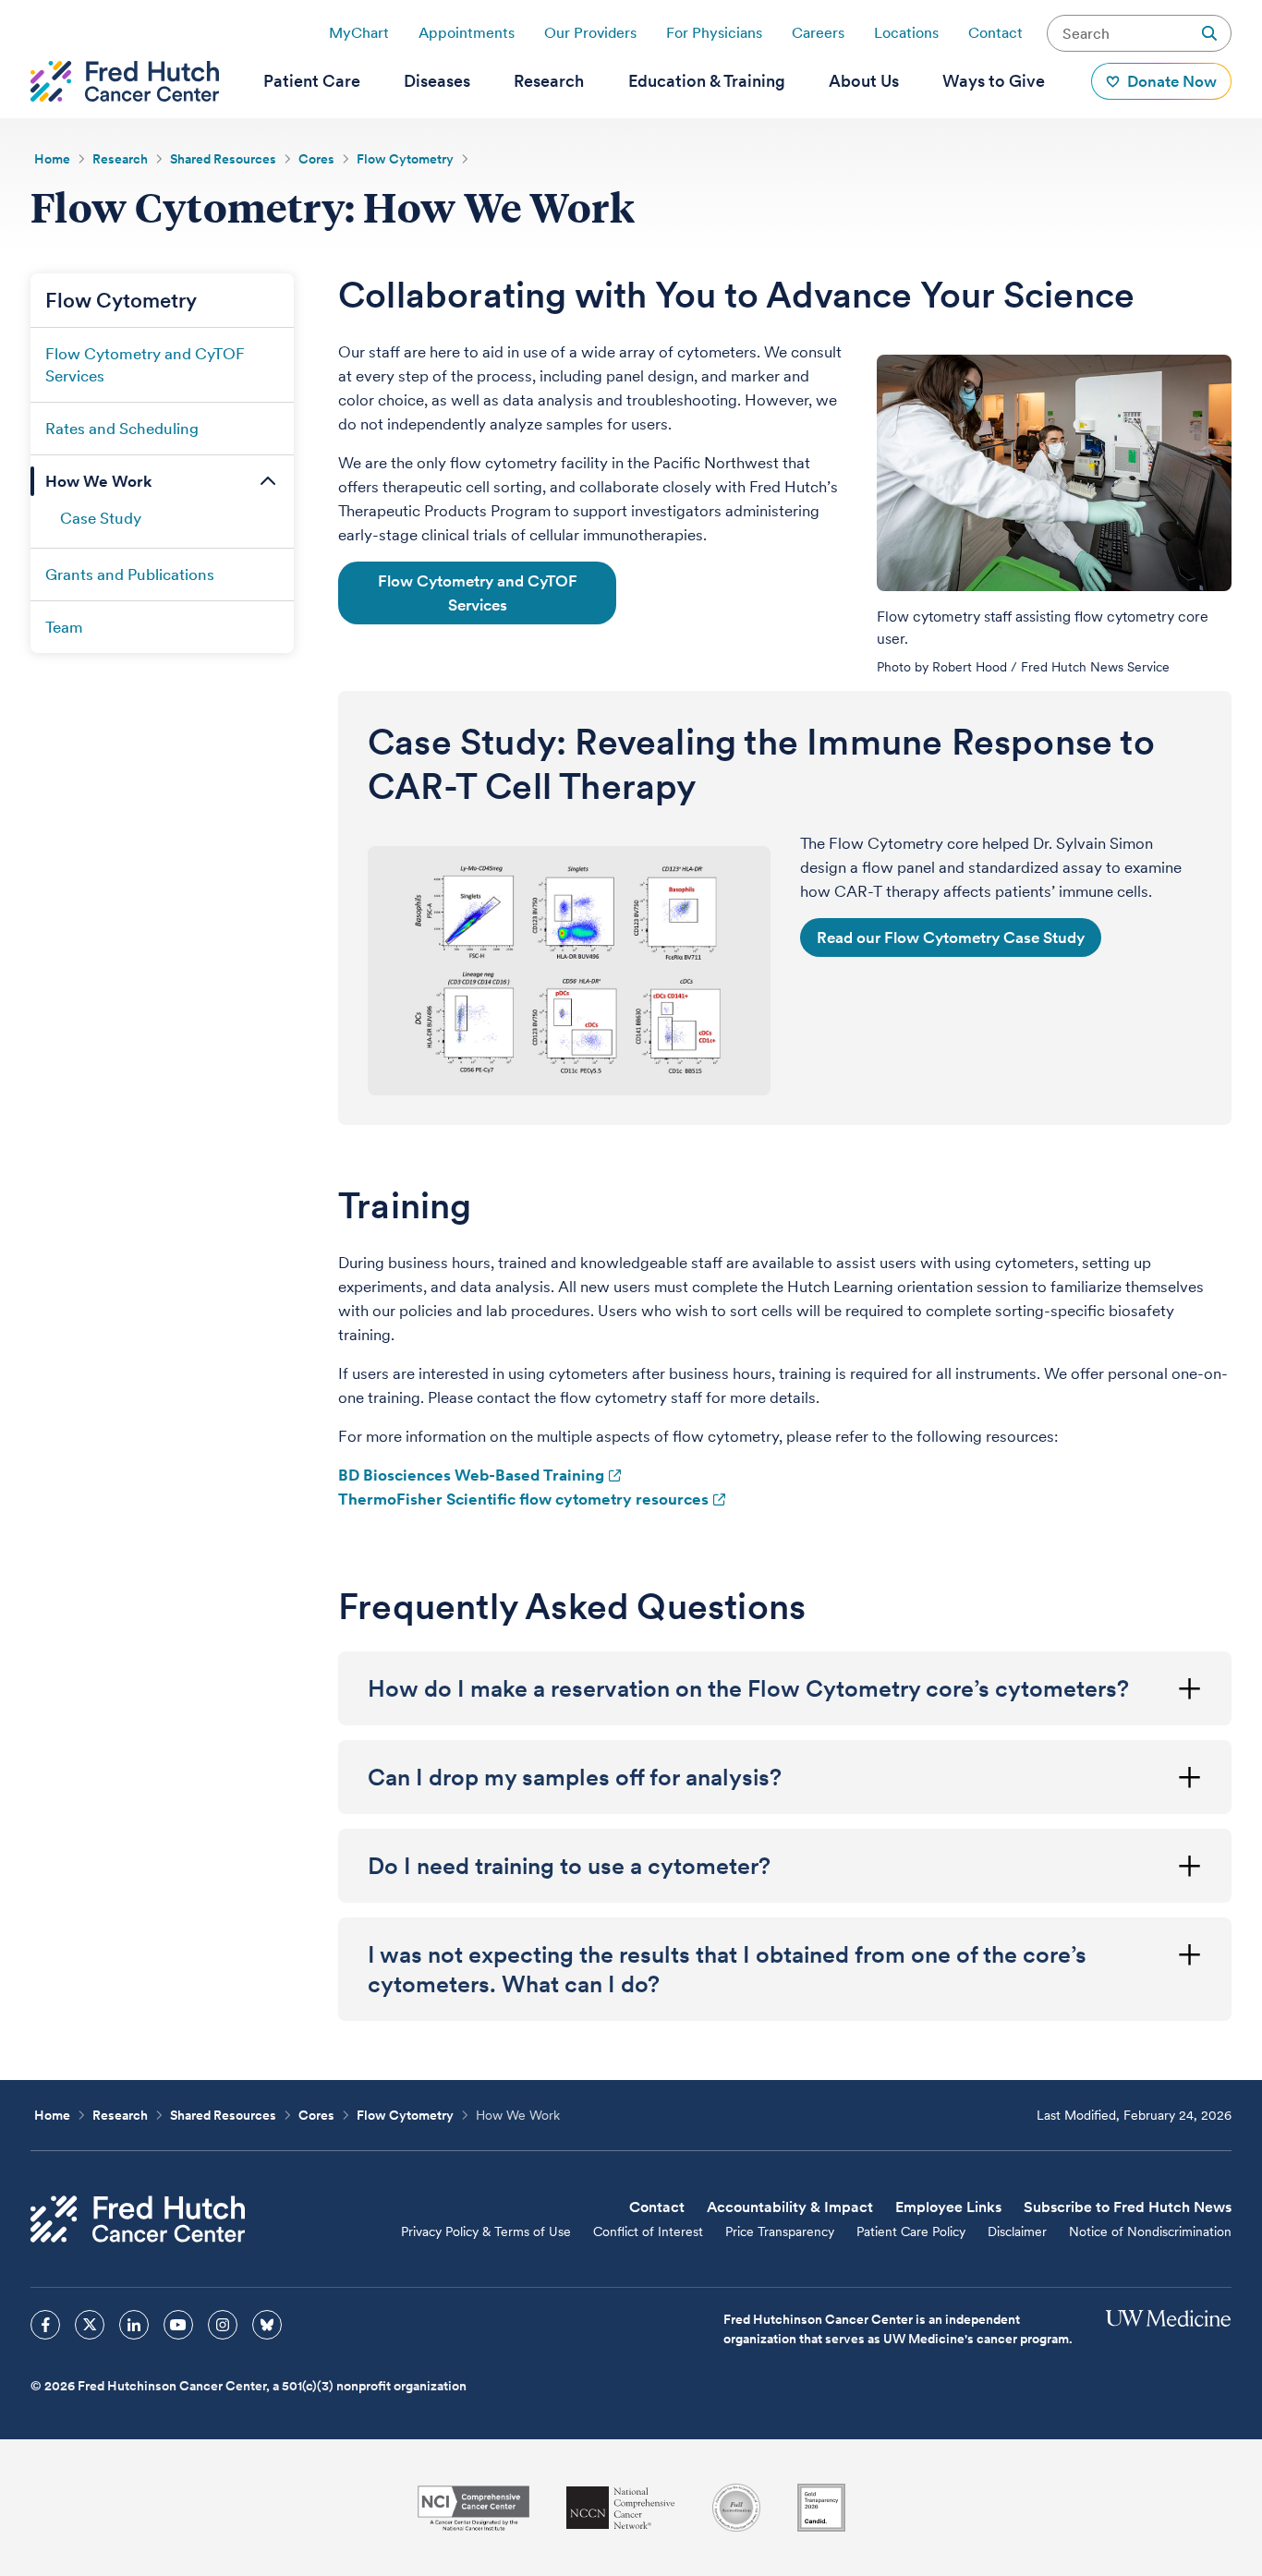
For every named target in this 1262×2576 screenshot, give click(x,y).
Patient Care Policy (911, 2231)
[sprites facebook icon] (45, 2325)
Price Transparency (780, 2231)
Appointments (467, 33)
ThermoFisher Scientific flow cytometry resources (523, 1499)
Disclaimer (1017, 2231)
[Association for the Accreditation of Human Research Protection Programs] (736, 2508)
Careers (818, 33)
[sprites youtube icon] (178, 2325)
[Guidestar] (821, 2508)
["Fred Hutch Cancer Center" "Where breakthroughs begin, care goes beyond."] (125, 81)
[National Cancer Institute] (473, 2508)
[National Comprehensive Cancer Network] (621, 2508)
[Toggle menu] (268, 481)
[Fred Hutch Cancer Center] (138, 2219)
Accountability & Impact (790, 2207)
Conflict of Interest (648, 2231)
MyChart (359, 33)
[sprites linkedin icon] (134, 2325)
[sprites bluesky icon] (267, 2325)
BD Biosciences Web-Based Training (471, 1475)
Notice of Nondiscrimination (1150, 2231)
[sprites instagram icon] (223, 2325)
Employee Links (948, 2207)
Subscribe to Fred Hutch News (1128, 2207)
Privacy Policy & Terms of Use (486, 2231)
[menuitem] (312, 81)
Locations (906, 33)
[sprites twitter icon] (90, 2325)
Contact (995, 33)
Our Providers (590, 33)
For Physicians (714, 33)
